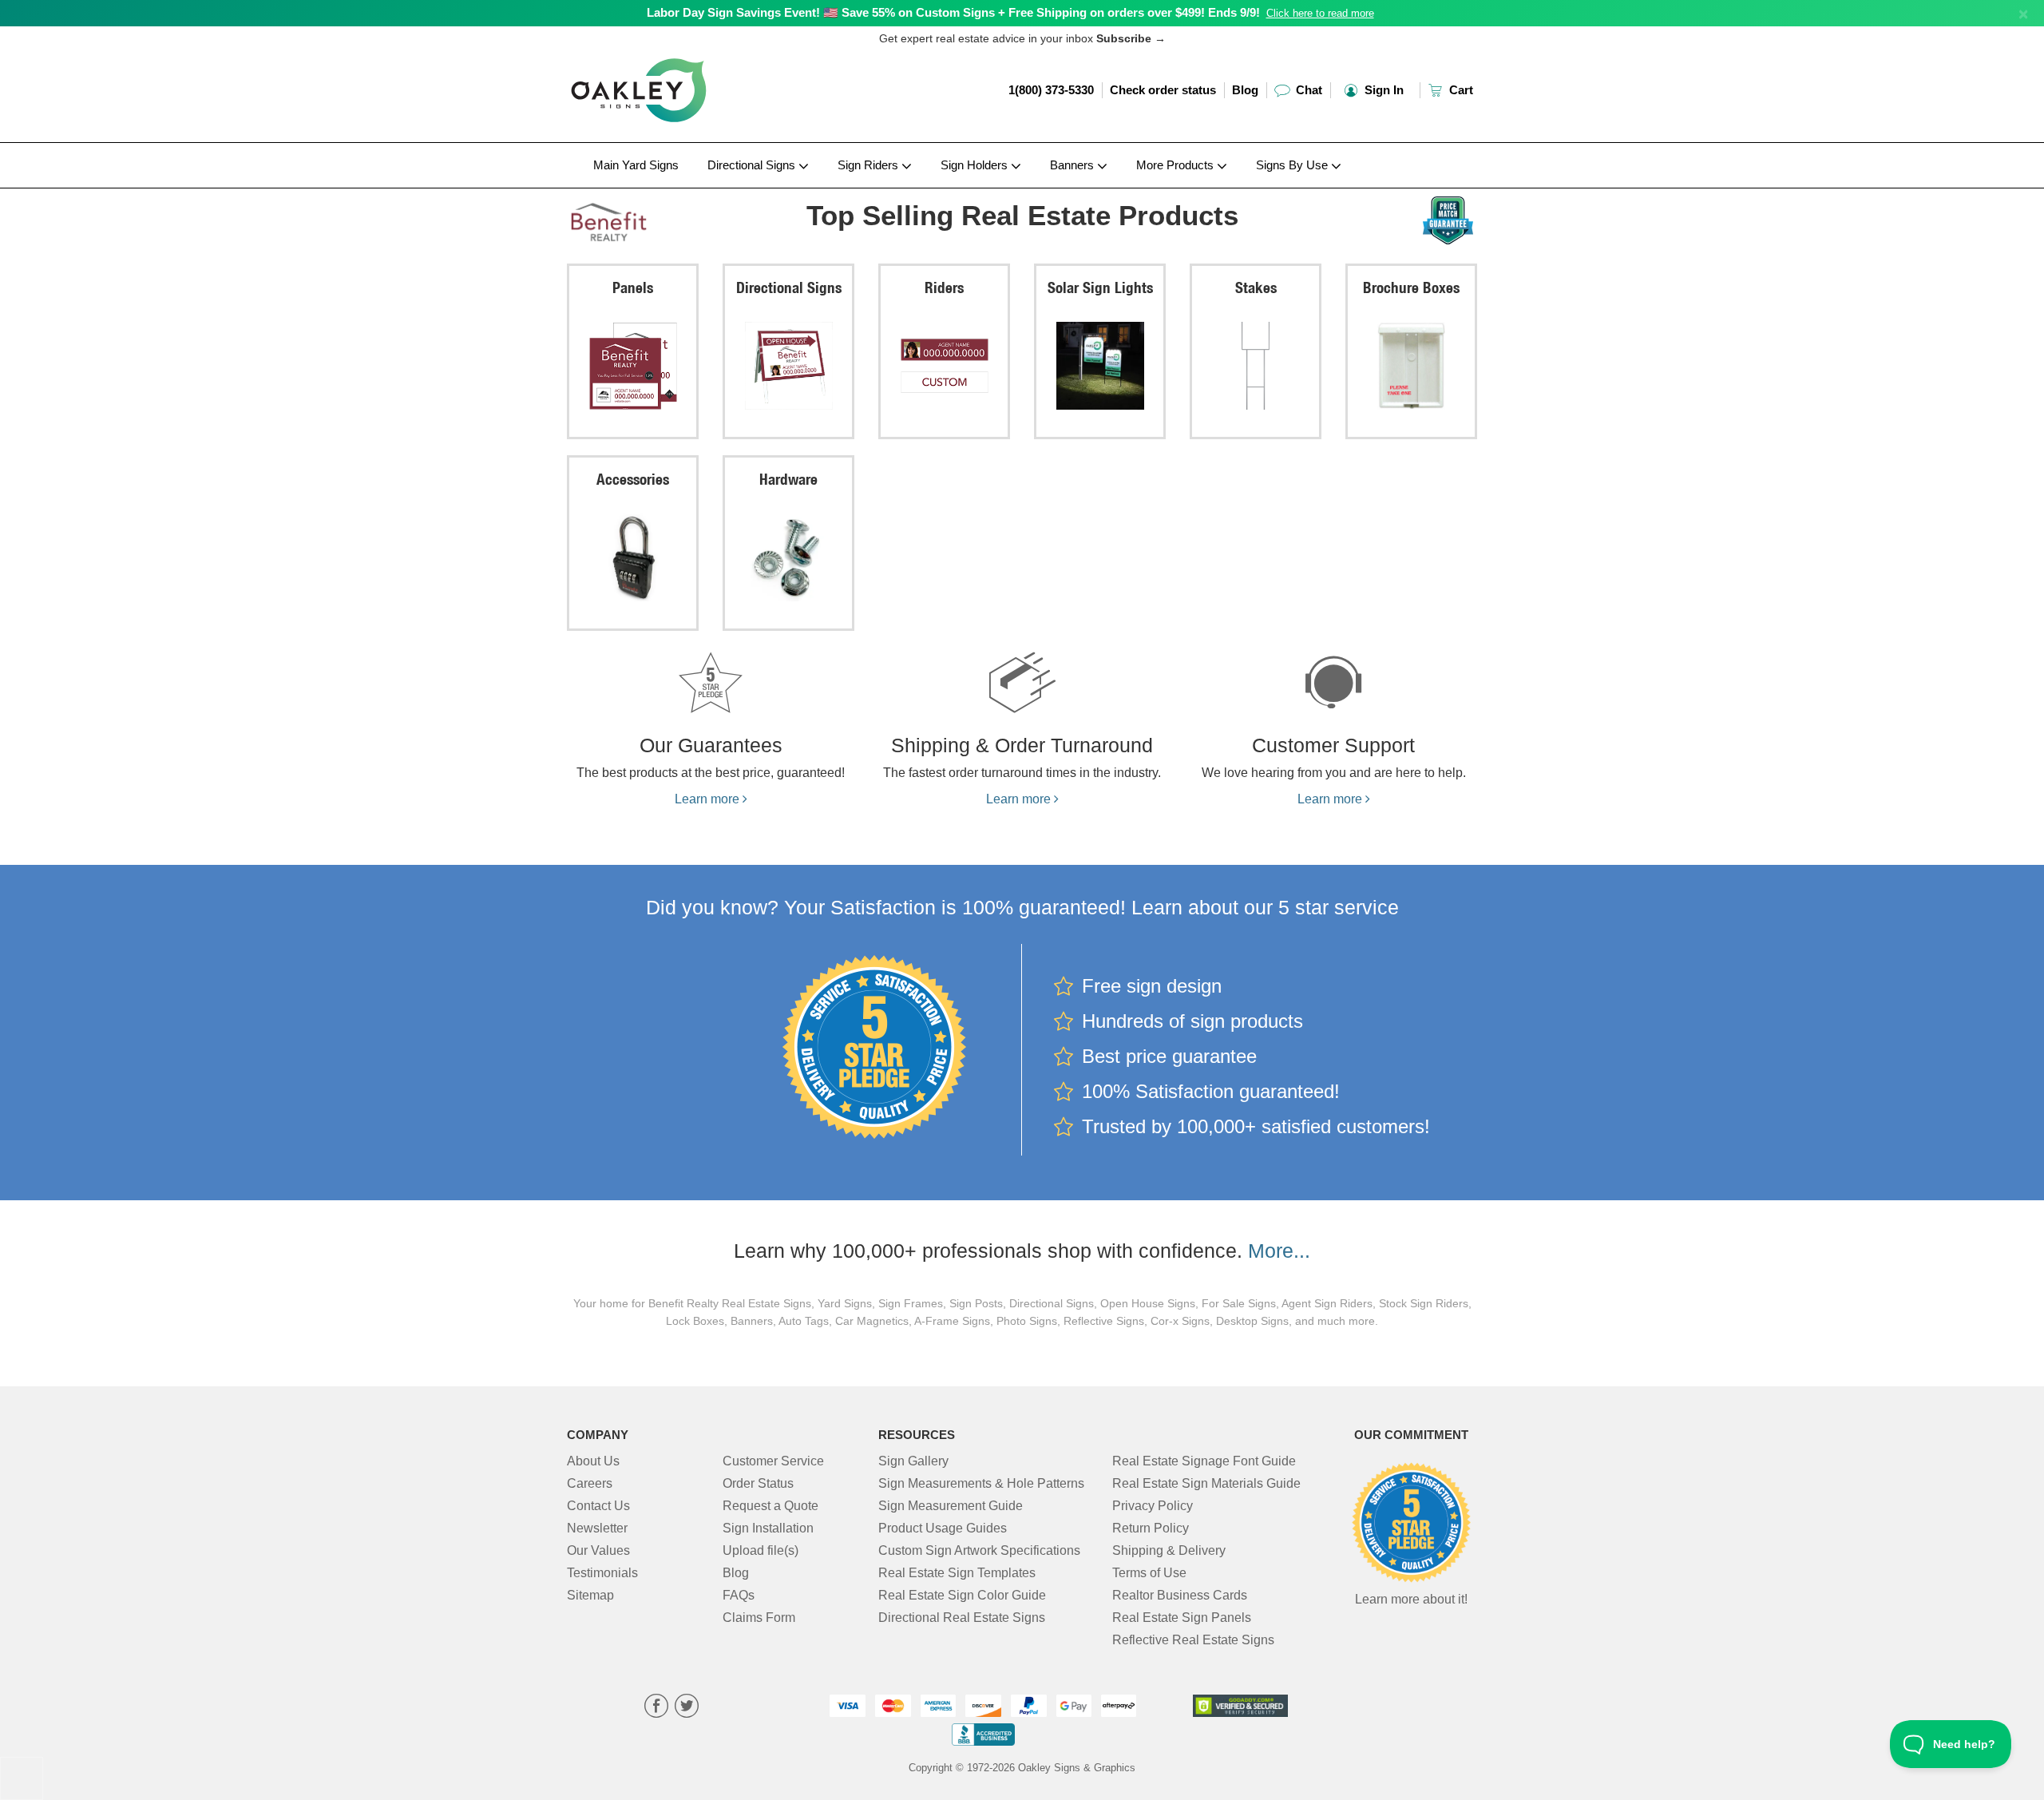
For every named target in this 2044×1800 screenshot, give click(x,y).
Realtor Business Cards (1180, 1595)
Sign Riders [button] (869, 165)
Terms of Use (1149, 1573)
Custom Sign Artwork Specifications (979, 1550)
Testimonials (602, 1573)
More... (1279, 1251)
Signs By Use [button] (1293, 165)
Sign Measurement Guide (951, 1506)
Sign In (1382, 90)
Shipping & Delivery (1169, 1550)
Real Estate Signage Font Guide (1204, 1461)
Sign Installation (768, 1528)
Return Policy (1151, 1528)
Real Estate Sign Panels (1182, 1618)
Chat (1307, 90)
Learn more (709, 799)
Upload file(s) (761, 1550)
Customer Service (773, 1461)
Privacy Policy (1153, 1506)
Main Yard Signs (636, 165)
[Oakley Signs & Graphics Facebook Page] (656, 1708)
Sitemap (590, 1595)
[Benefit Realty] (672, 218)
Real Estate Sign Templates (957, 1573)
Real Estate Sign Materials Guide (1206, 1483)
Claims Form (759, 1618)
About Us (593, 1461)
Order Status (758, 1483)
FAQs (739, 1595)
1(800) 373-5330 (1051, 90)
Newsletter (597, 1528)
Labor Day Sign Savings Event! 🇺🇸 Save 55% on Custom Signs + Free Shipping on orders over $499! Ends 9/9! (953, 12)
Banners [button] (1073, 165)
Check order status (1163, 90)
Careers (590, 1483)
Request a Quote (770, 1506)
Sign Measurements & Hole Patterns (981, 1483)
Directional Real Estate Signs (962, 1618)
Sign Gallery (913, 1461)
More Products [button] (1176, 165)
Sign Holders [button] (976, 165)
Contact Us (598, 1506)
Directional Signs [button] (753, 165)
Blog (1245, 90)
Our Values (598, 1550)
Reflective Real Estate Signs (1193, 1640)
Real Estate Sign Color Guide (962, 1595)
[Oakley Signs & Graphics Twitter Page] (687, 1708)
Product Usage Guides (943, 1528)
